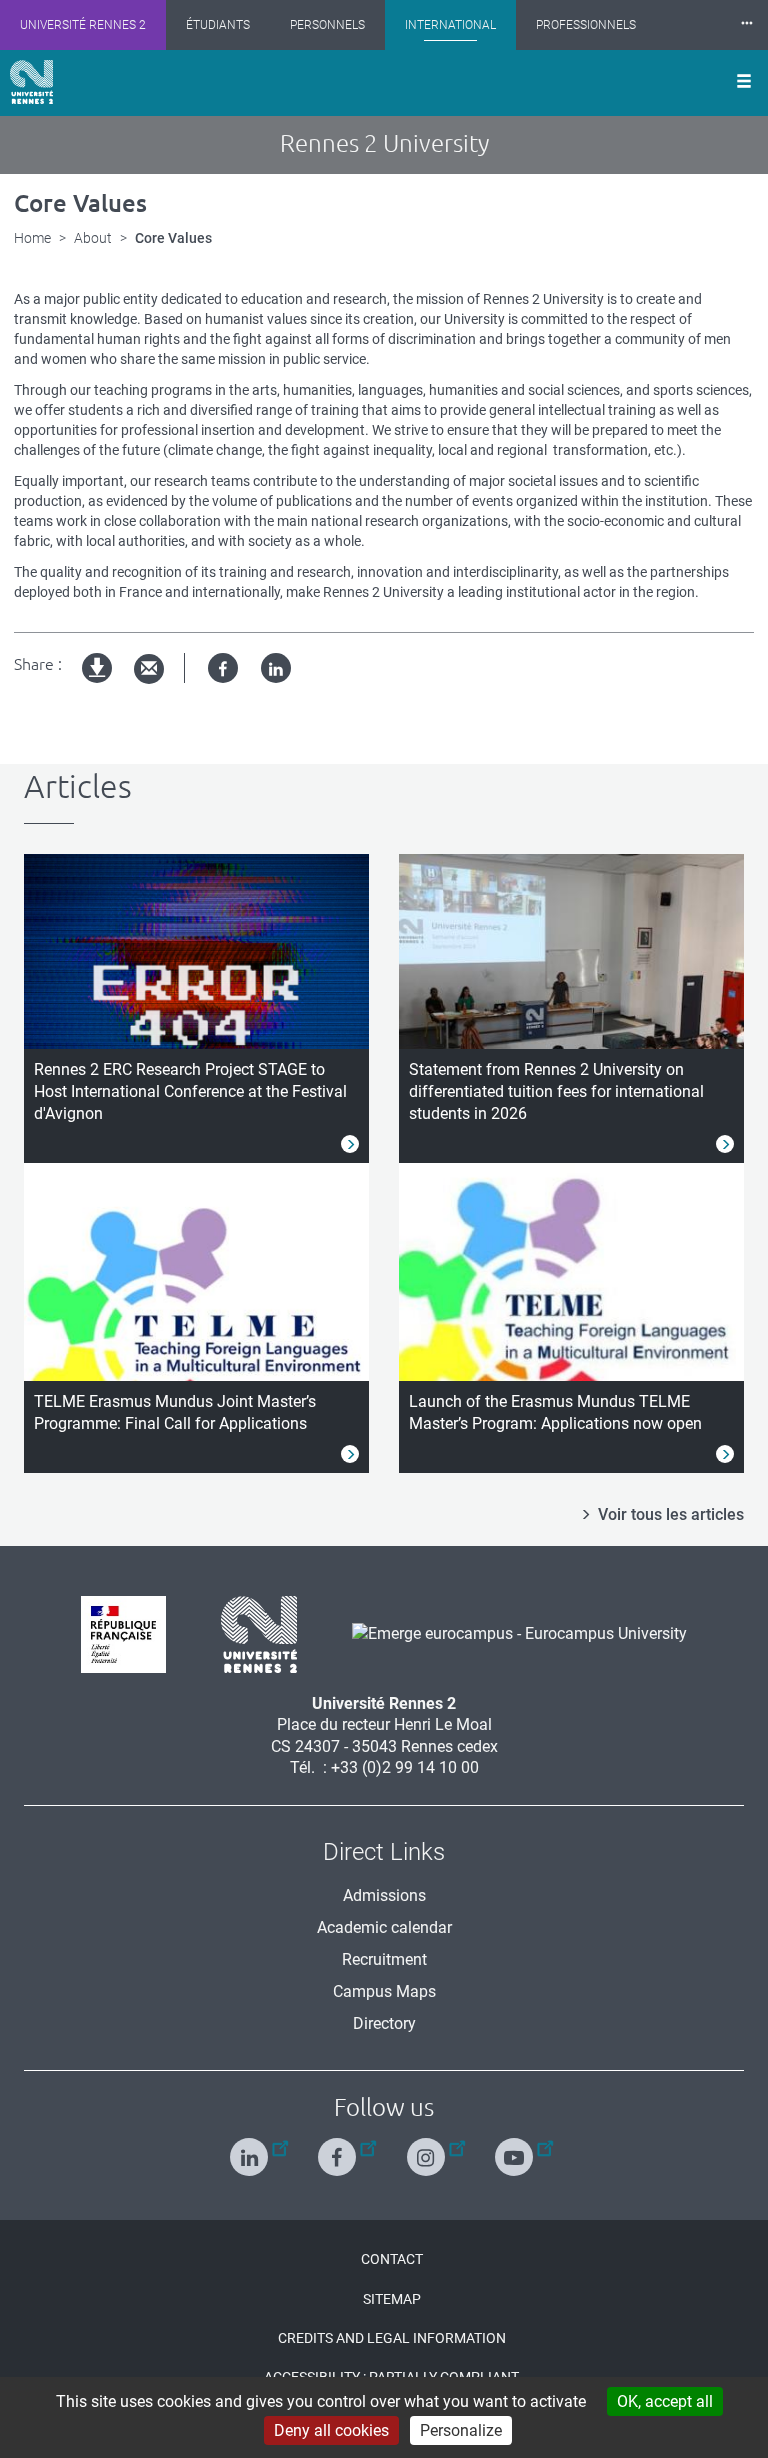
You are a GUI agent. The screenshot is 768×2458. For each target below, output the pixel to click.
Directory (384, 2023)
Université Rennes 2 (83, 25)
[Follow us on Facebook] (339, 2148)
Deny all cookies (331, 2430)
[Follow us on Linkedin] (251, 2148)
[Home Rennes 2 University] (31, 82)
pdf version (98, 684)
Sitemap (392, 2299)
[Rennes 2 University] (251, 1632)
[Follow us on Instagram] (428, 2148)
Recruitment (384, 1959)
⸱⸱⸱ (747, 24)
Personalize (461, 2430)
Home (32, 238)
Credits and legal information (392, 2338)
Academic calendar (384, 1927)
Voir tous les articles (671, 1514)
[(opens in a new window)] (512, 1632)
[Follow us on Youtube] (516, 2148)
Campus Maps (384, 1991)
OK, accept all (665, 2401)
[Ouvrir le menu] (744, 83)
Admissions (384, 1895)
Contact (392, 2259)
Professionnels (586, 25)
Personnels (327, 25)
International (450, 25)
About (93, 238)
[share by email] (149, 669)
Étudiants (218, 25)
